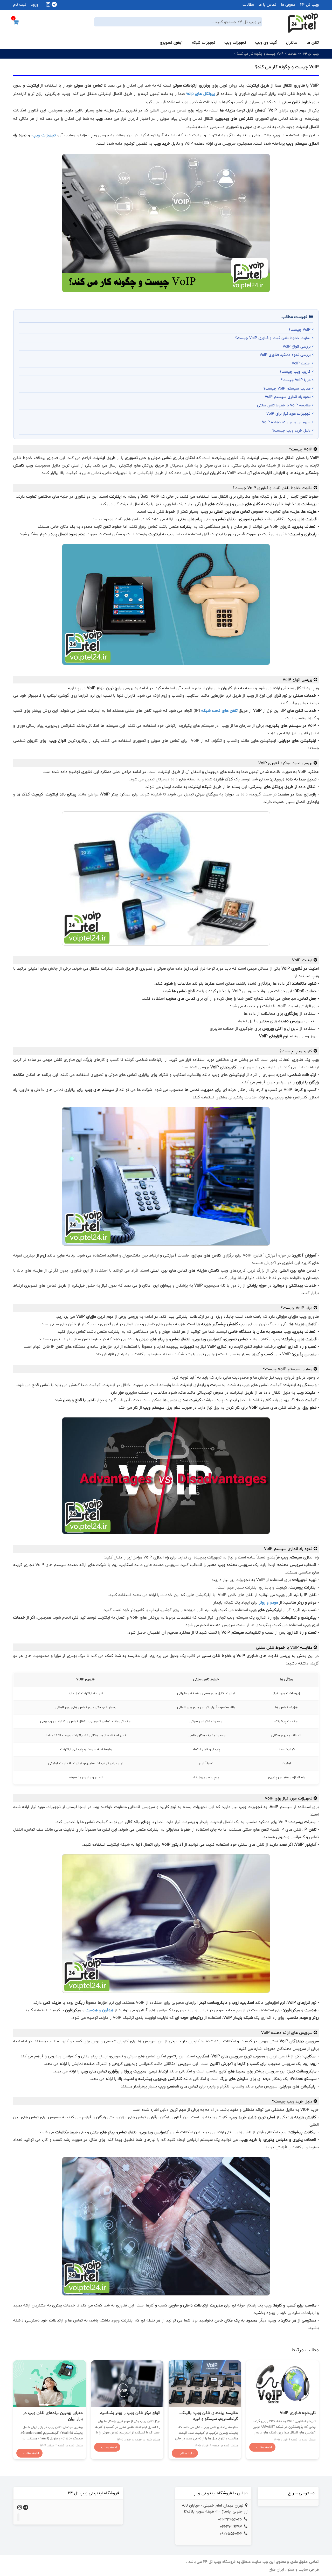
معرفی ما (288, 5)
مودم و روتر (268, 1602)
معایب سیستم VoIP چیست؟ (287, 388)
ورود (34, 5)
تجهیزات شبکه (204, 42)
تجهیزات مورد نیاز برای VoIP (288, 414)
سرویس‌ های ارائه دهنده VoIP (286, 422)
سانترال (292, 42)
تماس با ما (267, 5)
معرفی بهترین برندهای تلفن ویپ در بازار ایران (53, 2416)
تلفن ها (313, 42)
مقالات (248, 5)
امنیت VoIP (301, 363)
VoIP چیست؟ (300, 330)
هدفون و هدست (99, 2010)
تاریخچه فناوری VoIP (298, 2413)
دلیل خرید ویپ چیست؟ (291, 430)
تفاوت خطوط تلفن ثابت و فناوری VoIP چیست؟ (273, 338)
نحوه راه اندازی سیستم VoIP (288, 397)
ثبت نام (20, 5)
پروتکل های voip (200, 94)
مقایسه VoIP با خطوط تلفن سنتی (284, 405)
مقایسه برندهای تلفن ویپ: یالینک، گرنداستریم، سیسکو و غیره (209, 2416)
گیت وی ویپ (266, 42)
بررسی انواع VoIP (297, 346)
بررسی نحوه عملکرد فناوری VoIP (285, 355)
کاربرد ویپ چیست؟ (295, 372)
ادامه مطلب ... (262, 2447)
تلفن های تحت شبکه (219, 711)
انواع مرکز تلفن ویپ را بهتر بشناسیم (130, 2413)
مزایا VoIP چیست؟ (296, 380)
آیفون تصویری (171, 42)
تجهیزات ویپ (235, 42)
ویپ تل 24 (309, 5)
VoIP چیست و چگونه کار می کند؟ (260, 54)
